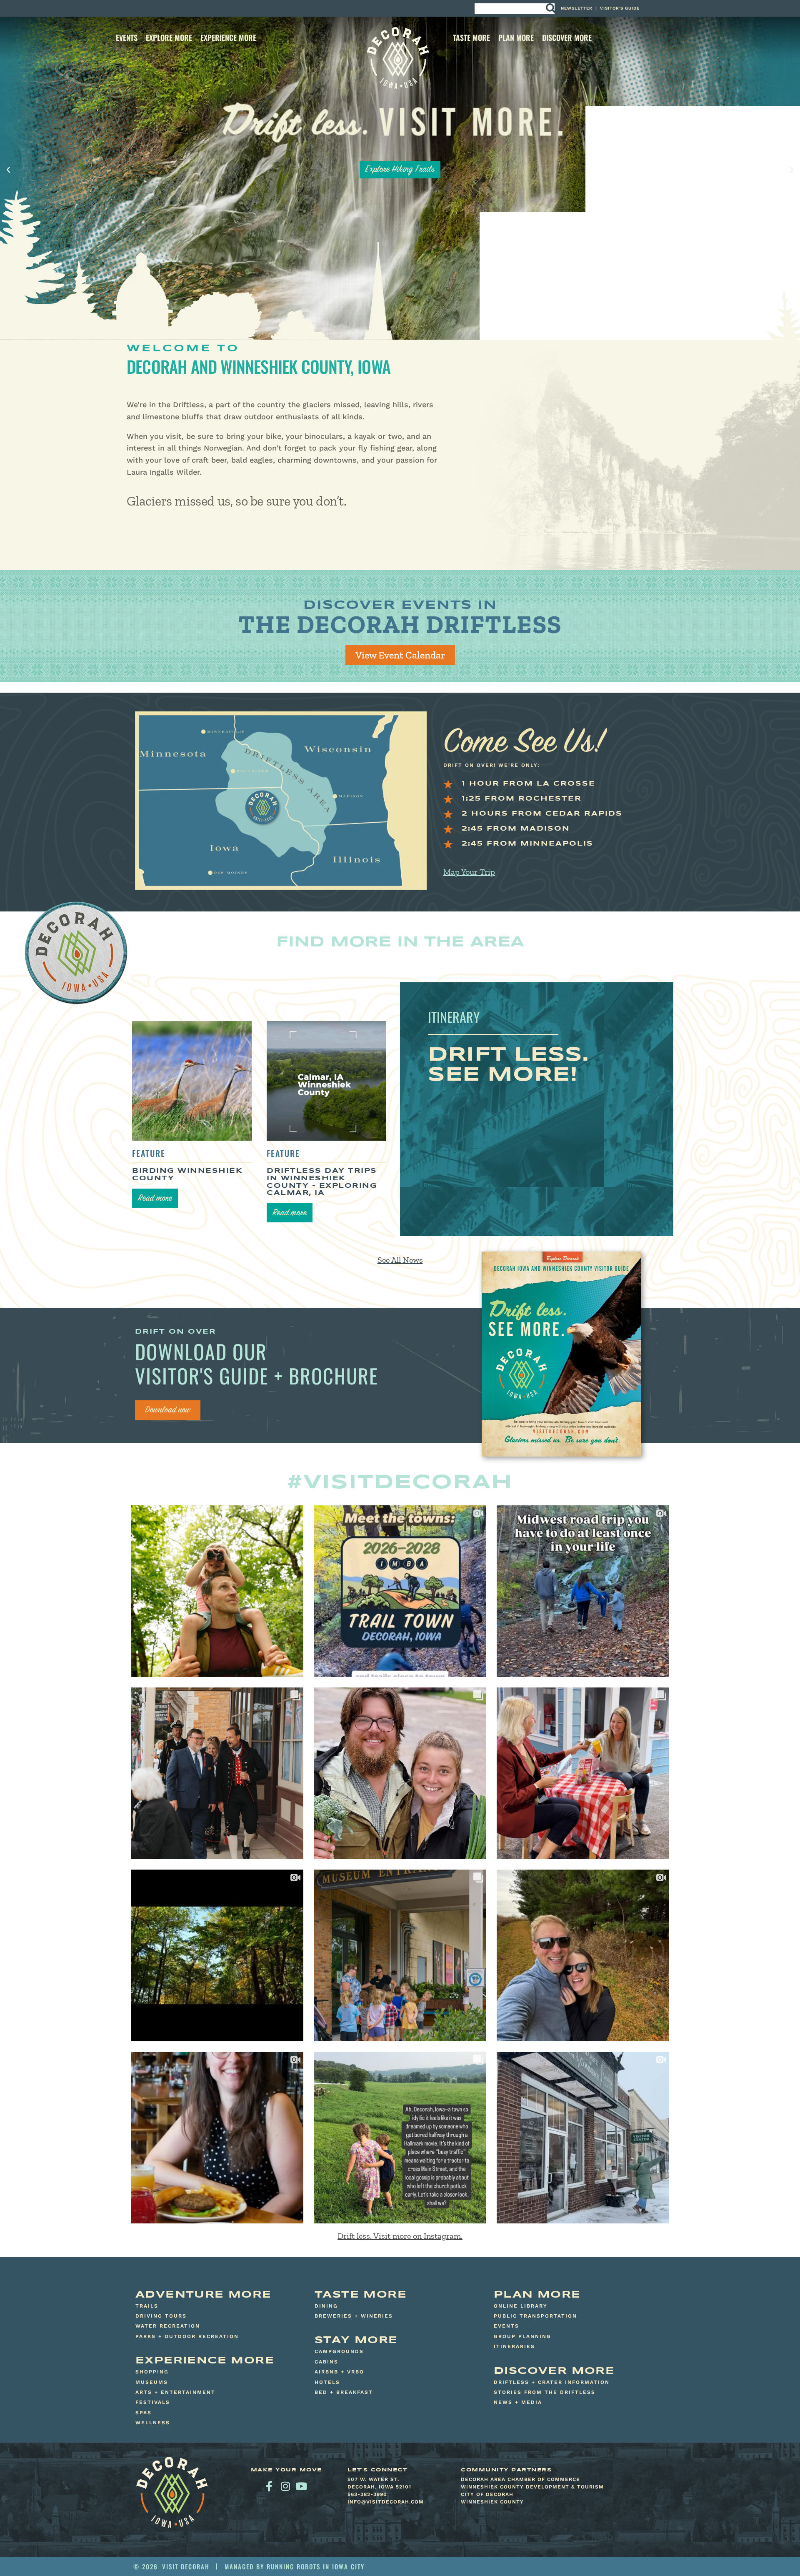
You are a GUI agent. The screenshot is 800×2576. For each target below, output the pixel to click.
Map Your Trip (469, 872)
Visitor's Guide (620, 8)
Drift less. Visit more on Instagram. (400, 2236)
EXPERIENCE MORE (228, 38)
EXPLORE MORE (169, 38)
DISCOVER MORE (567, 38)
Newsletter (577, 8)
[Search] (550, 9)
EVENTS (127, 38)
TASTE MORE (471, 38)
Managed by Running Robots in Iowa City (295, 2566)
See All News (400, 1260)
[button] (8, 170)
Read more (155, 1199)
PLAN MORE (516, 38)
